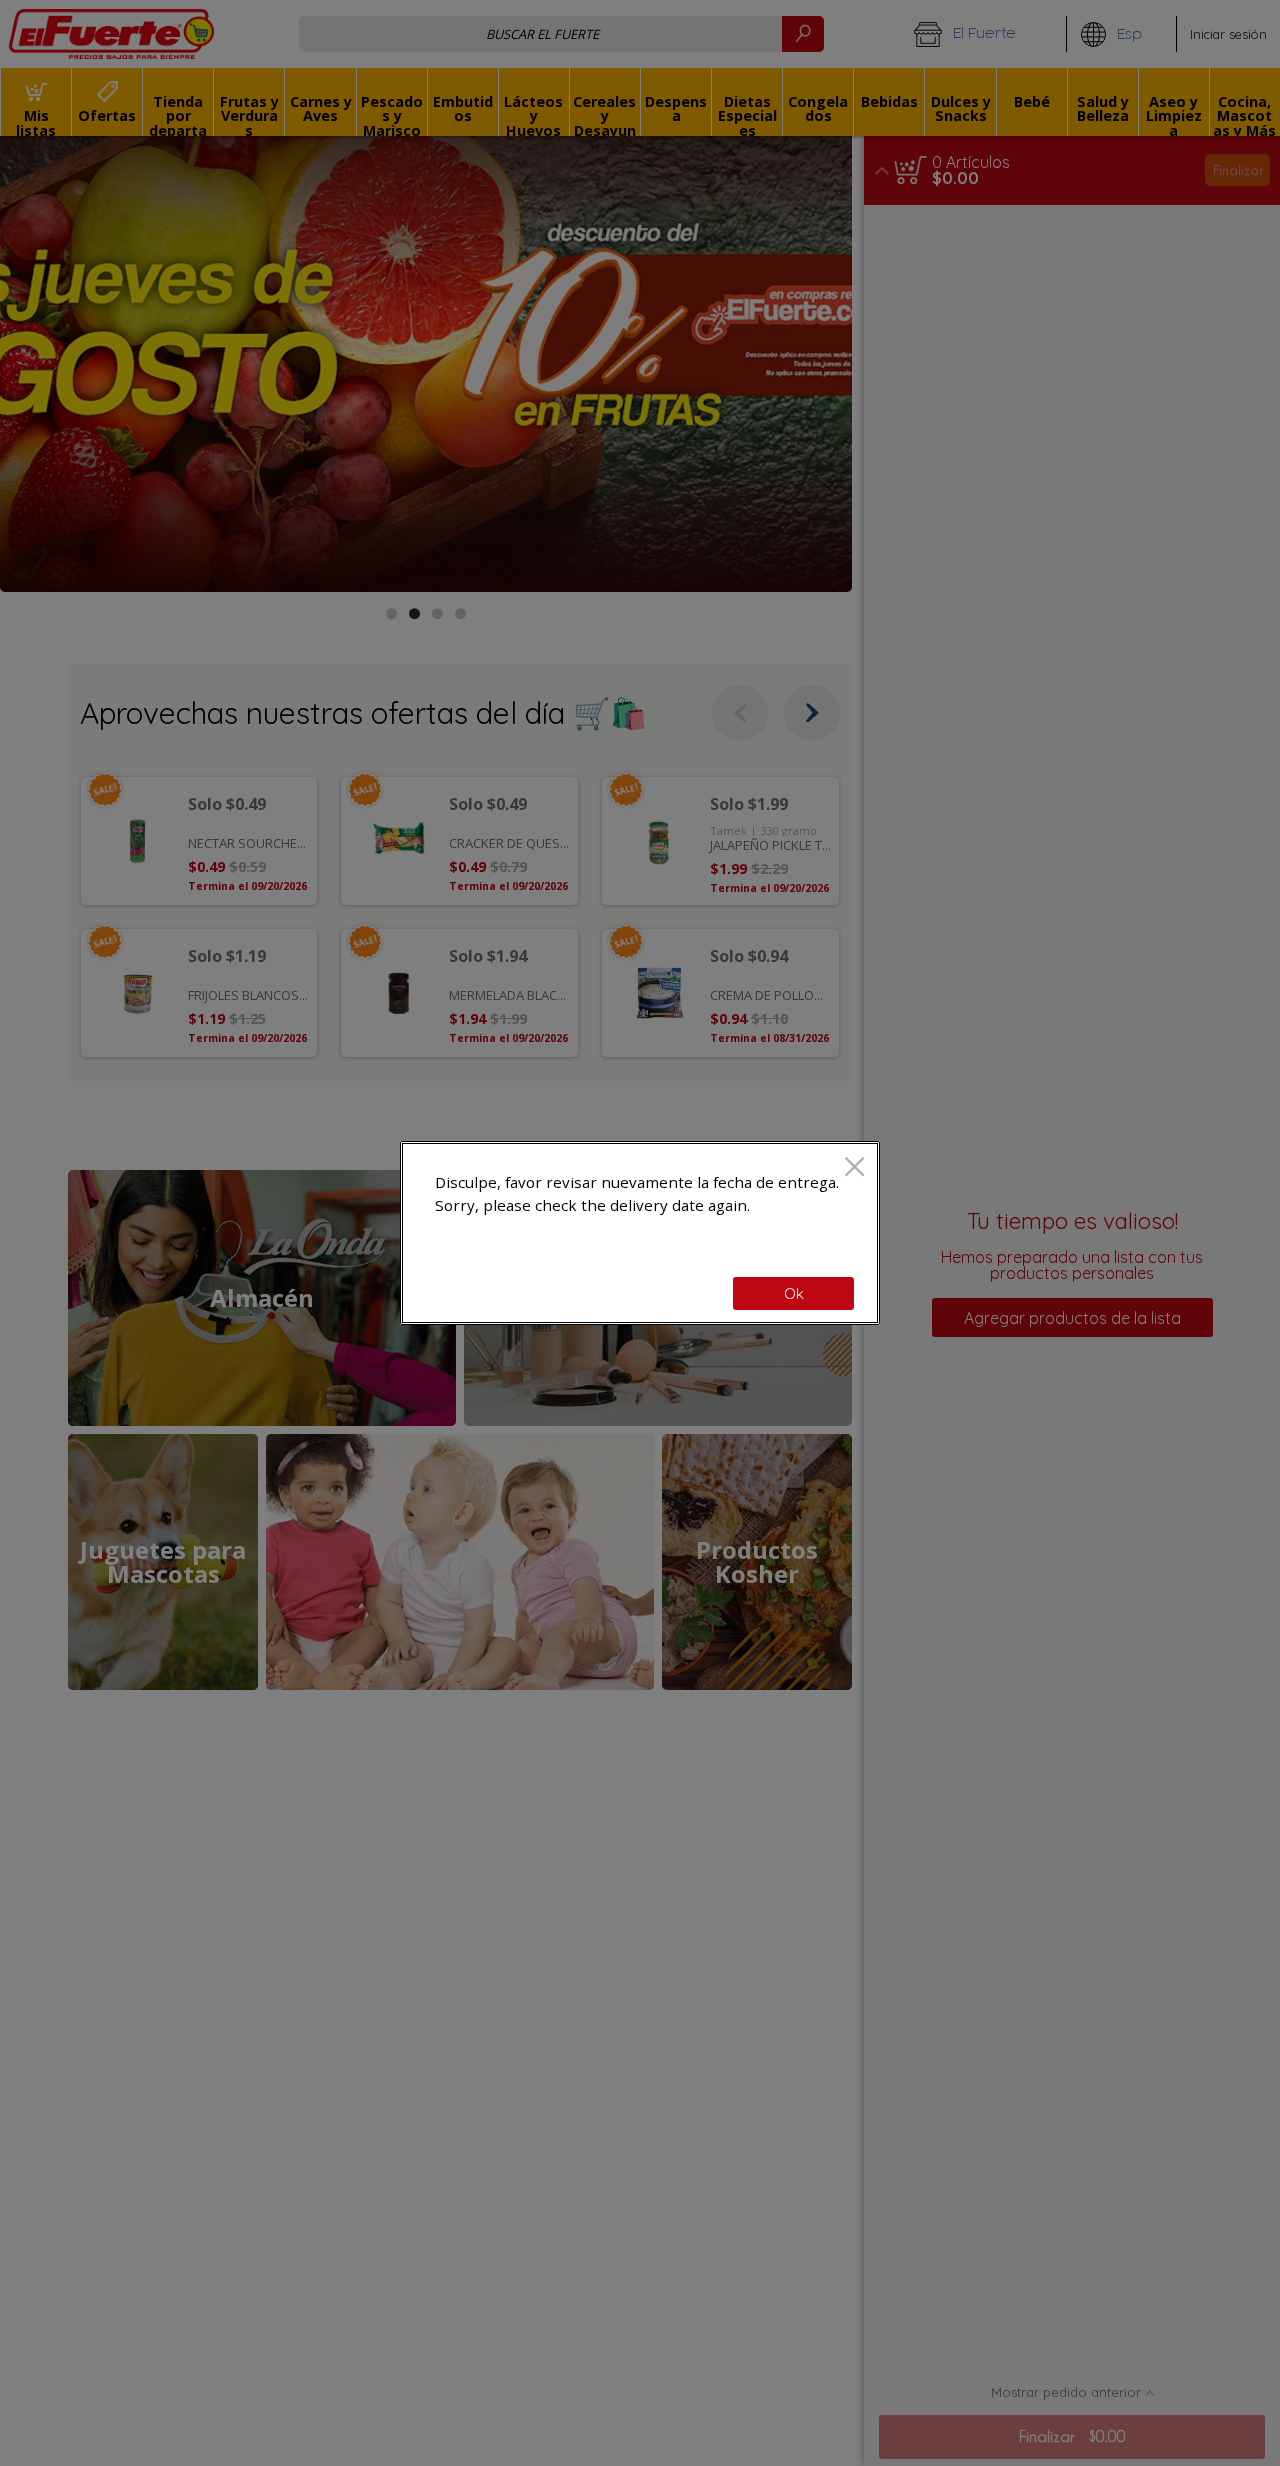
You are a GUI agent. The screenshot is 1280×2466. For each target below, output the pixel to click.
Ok (794, 1293)
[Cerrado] (854, 1168)
